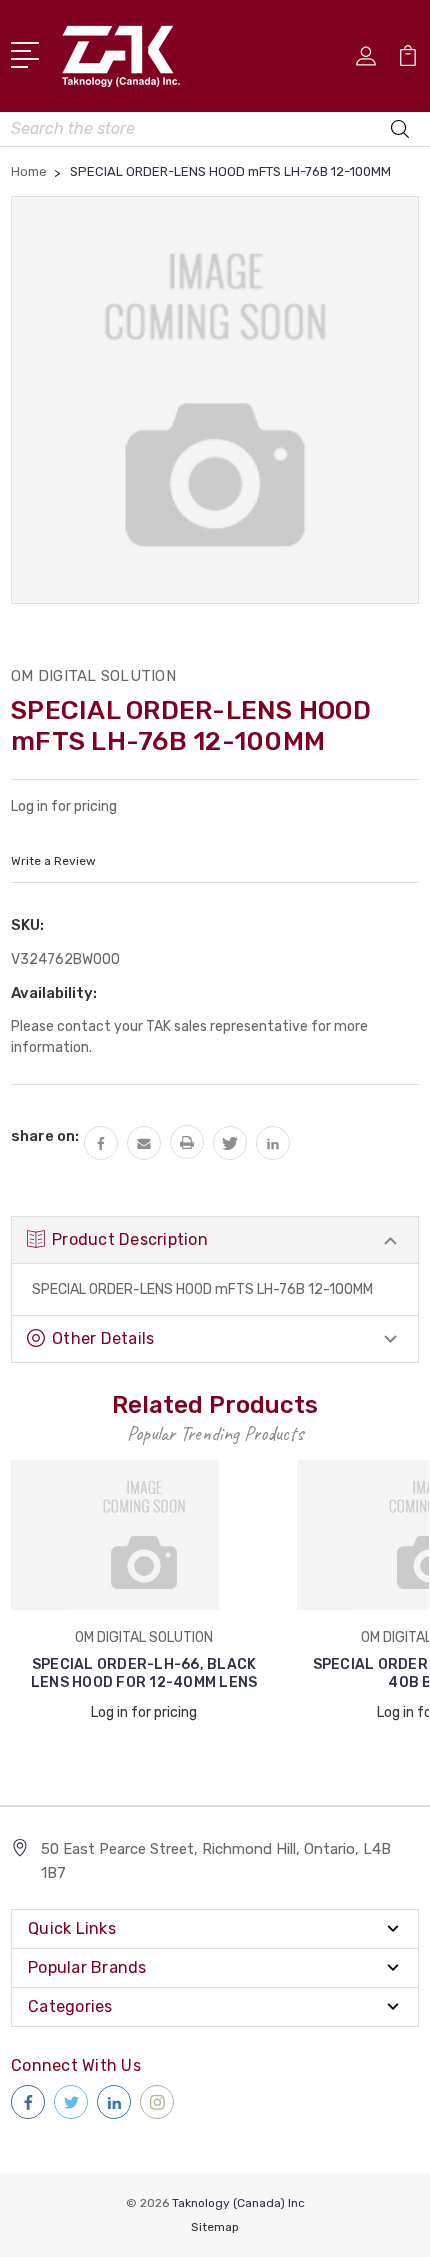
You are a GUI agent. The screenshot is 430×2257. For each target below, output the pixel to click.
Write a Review (53, 861)
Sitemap (215, 2227)
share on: (45, 1136)
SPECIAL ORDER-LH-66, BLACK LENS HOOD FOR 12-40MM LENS (144, 1673)
